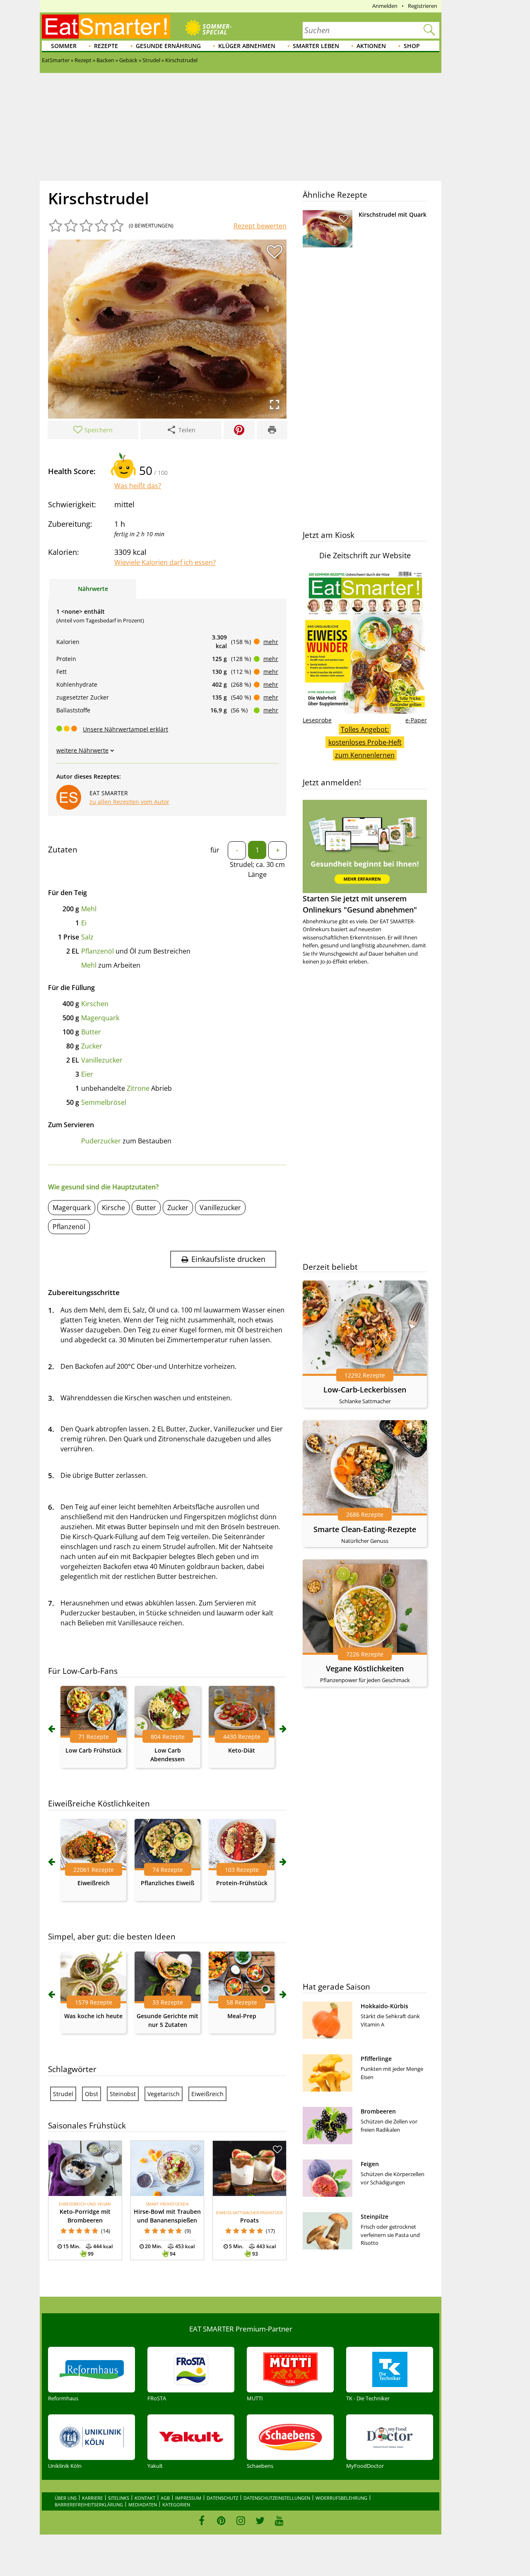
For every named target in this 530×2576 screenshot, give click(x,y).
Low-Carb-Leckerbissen (365, 1390)
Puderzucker (101, 1141)
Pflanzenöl (98, 951)
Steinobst (123, 2094)
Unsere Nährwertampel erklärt (125, 729)
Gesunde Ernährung (168, 46)
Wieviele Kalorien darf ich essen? (165, 562)
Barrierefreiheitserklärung (89, 2505)
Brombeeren (378, 2111)
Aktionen (371, 46)
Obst (92, 2094)
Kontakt (145, 2498)
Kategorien (176, 2505)
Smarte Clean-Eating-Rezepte (365, 1529)
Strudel (63, 2094)
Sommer (64, 46)
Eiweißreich (94, 1883)
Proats (249, 2220)
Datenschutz (222, 2498)
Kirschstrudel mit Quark (393, 214)
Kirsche (113, 1208)
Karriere (92, 2498)
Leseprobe (317, 720)
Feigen (370, 2164)
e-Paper (416, 720)
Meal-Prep (242, 2016)
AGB (165, 2498)
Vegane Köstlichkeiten (365, 1668)
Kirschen (95, 1004)
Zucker (92, 1046)
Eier (87, 1074)
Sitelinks (119, 2498)
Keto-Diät (242, 1750)
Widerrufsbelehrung (341, 2498)
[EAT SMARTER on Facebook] (202, 2520)
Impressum (188, 2498)
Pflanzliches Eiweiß (167, 1883)
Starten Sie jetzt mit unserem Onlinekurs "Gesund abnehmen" (360, 904)
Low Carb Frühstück (94, 1750)
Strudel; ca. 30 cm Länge (257, 869)
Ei (84, 923)
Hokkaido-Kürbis (384, 2006)
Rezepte (106, 46)
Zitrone (138, 1088)
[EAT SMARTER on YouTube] (279, 2520)
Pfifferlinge (376, 2059)
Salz (87, 937)
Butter (91, 1032)
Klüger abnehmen (247, 46)
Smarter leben (316, 46)
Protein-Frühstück (242, 1883)
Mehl (89, 909)
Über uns (66, 2498)
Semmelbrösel (104, 1102)
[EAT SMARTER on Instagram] (241, 2520)
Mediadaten (143, 2505)
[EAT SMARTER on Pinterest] (221, 2520)
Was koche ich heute (93, 2016)
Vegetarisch (164, 2094)
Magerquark (100, 1018)
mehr (271, 642)
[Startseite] (106, 27)
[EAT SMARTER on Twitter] (260, 2520)
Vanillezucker (102, 1060)
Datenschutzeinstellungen (277, 2498)
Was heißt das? (138, 486)
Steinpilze (375, 2216)
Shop (412, 46)
